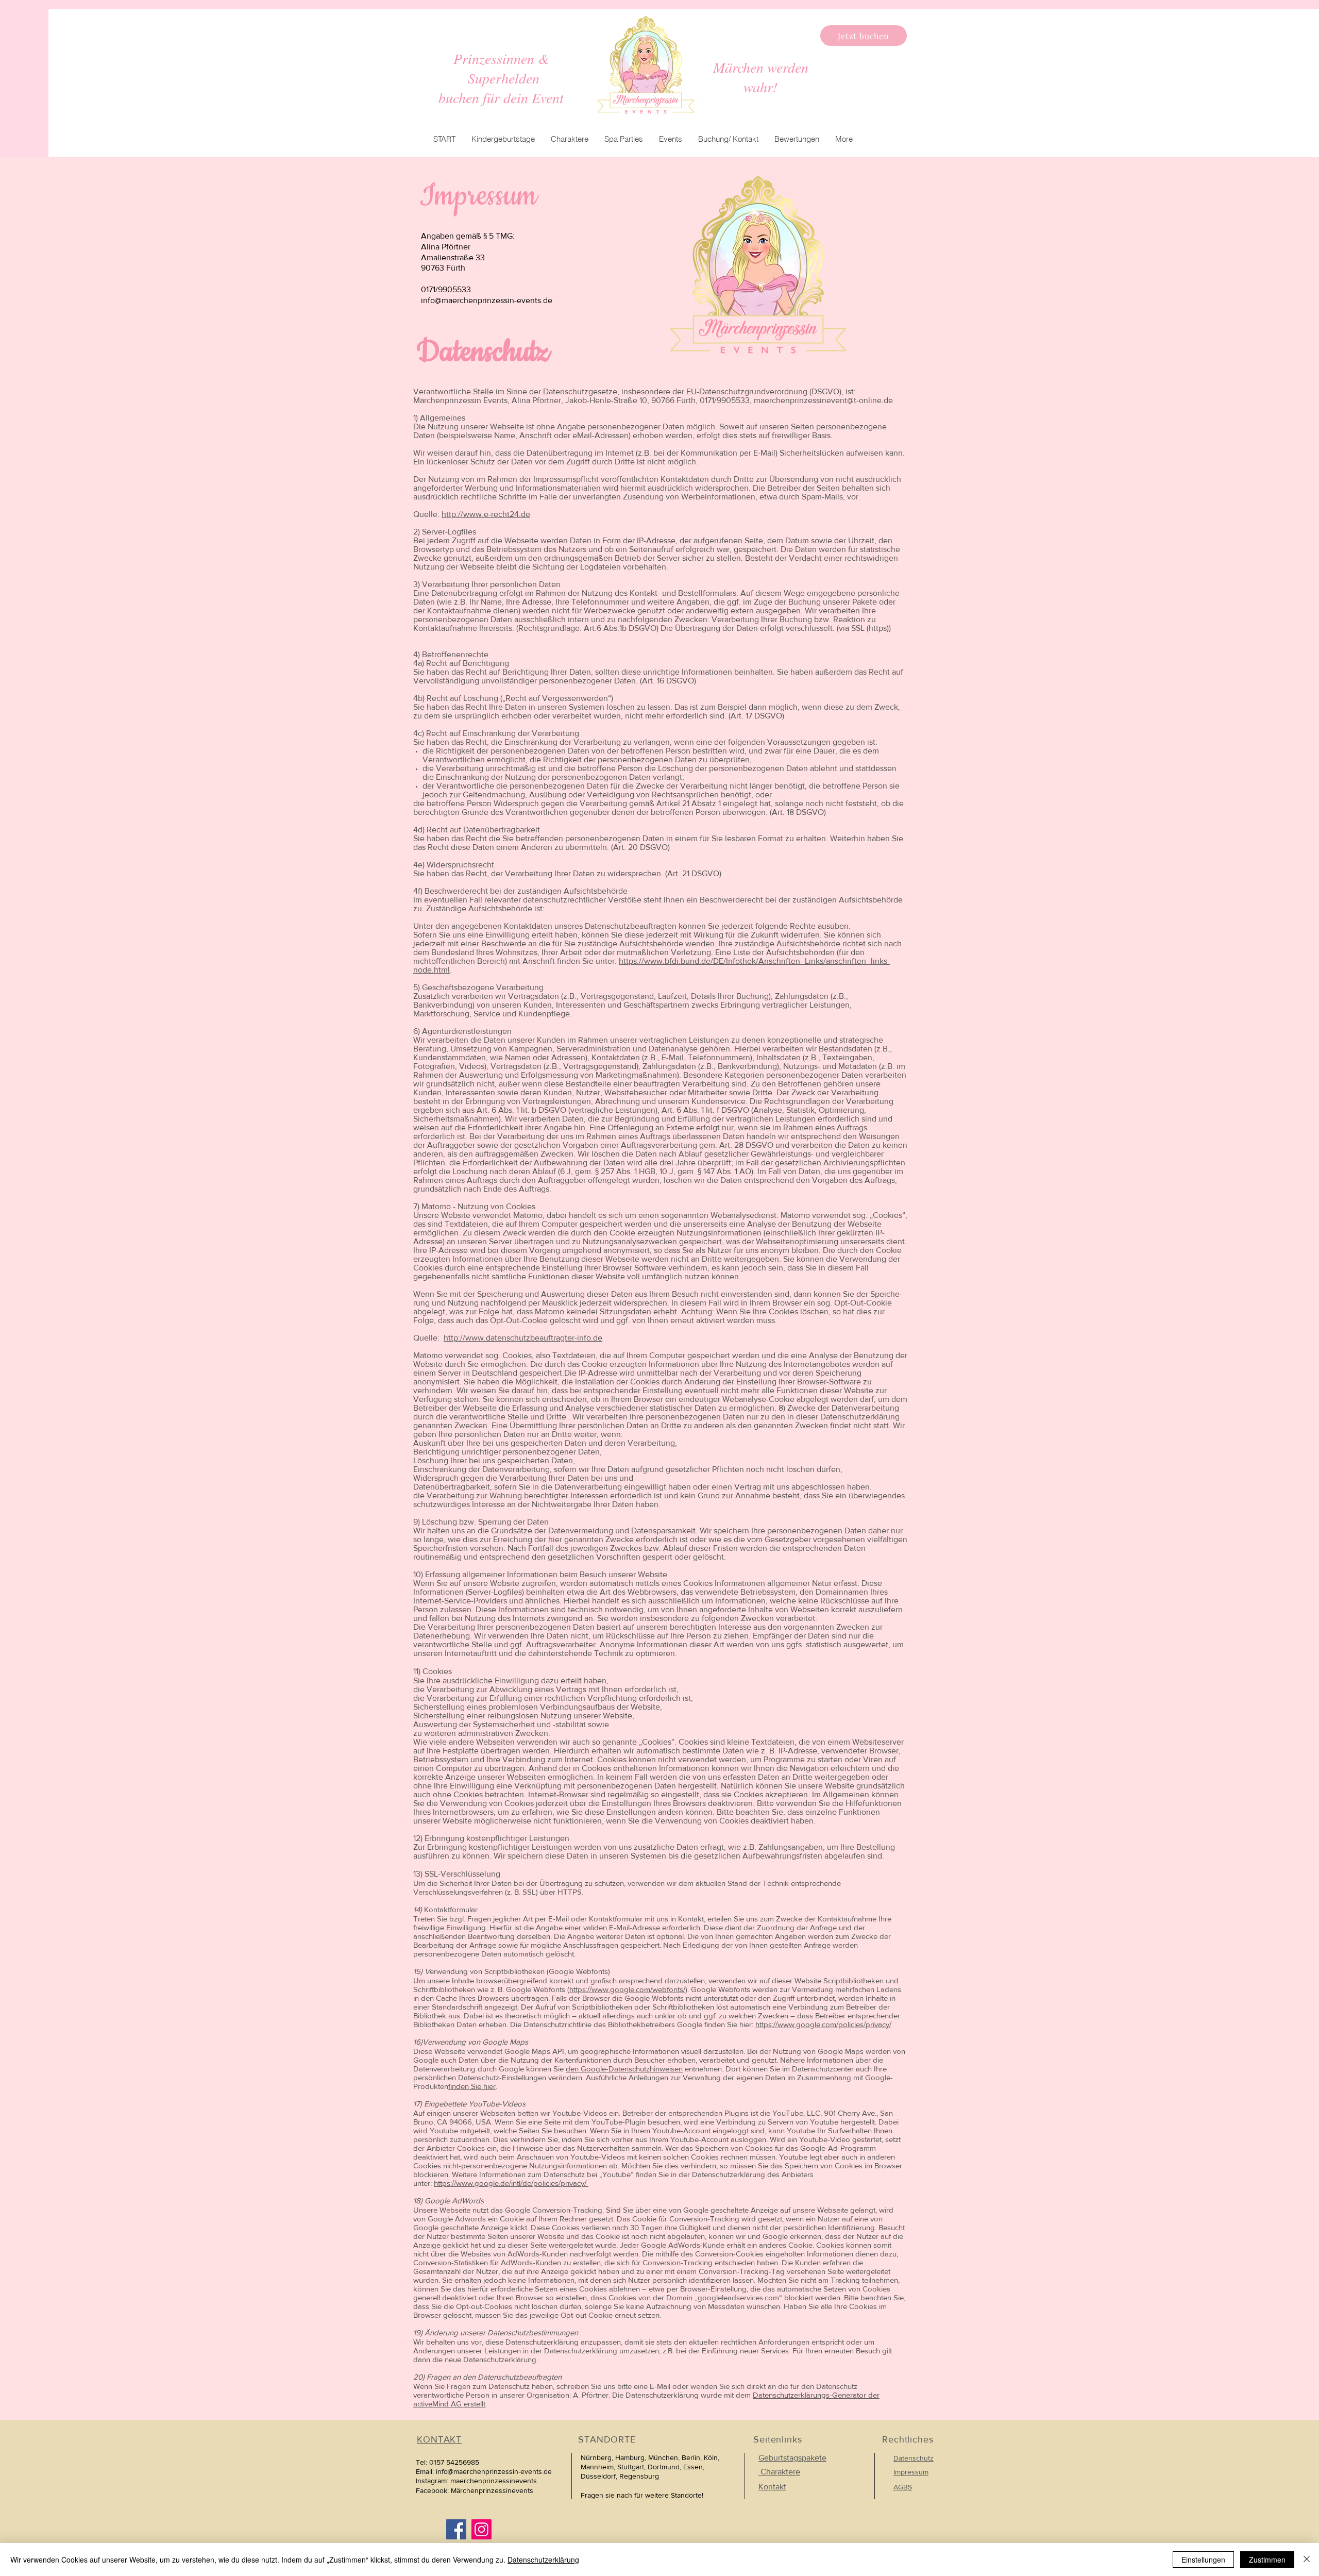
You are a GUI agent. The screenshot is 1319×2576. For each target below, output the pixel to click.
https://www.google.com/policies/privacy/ (823, 2024)
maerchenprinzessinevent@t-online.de (823, 400)
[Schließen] (1307, 2560)
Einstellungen (1203, 2560)
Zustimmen (1267, 2560)
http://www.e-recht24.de (486, 514)
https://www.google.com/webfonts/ (627, 1989)
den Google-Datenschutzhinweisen (624, 2069)
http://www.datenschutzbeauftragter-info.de (523, 1338)
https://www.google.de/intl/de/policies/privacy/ (511, 2183)
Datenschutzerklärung (543, 2560)
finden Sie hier (472, 2086)
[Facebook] (456, 2529)
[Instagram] (481, 2529)
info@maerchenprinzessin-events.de (487, 300)
